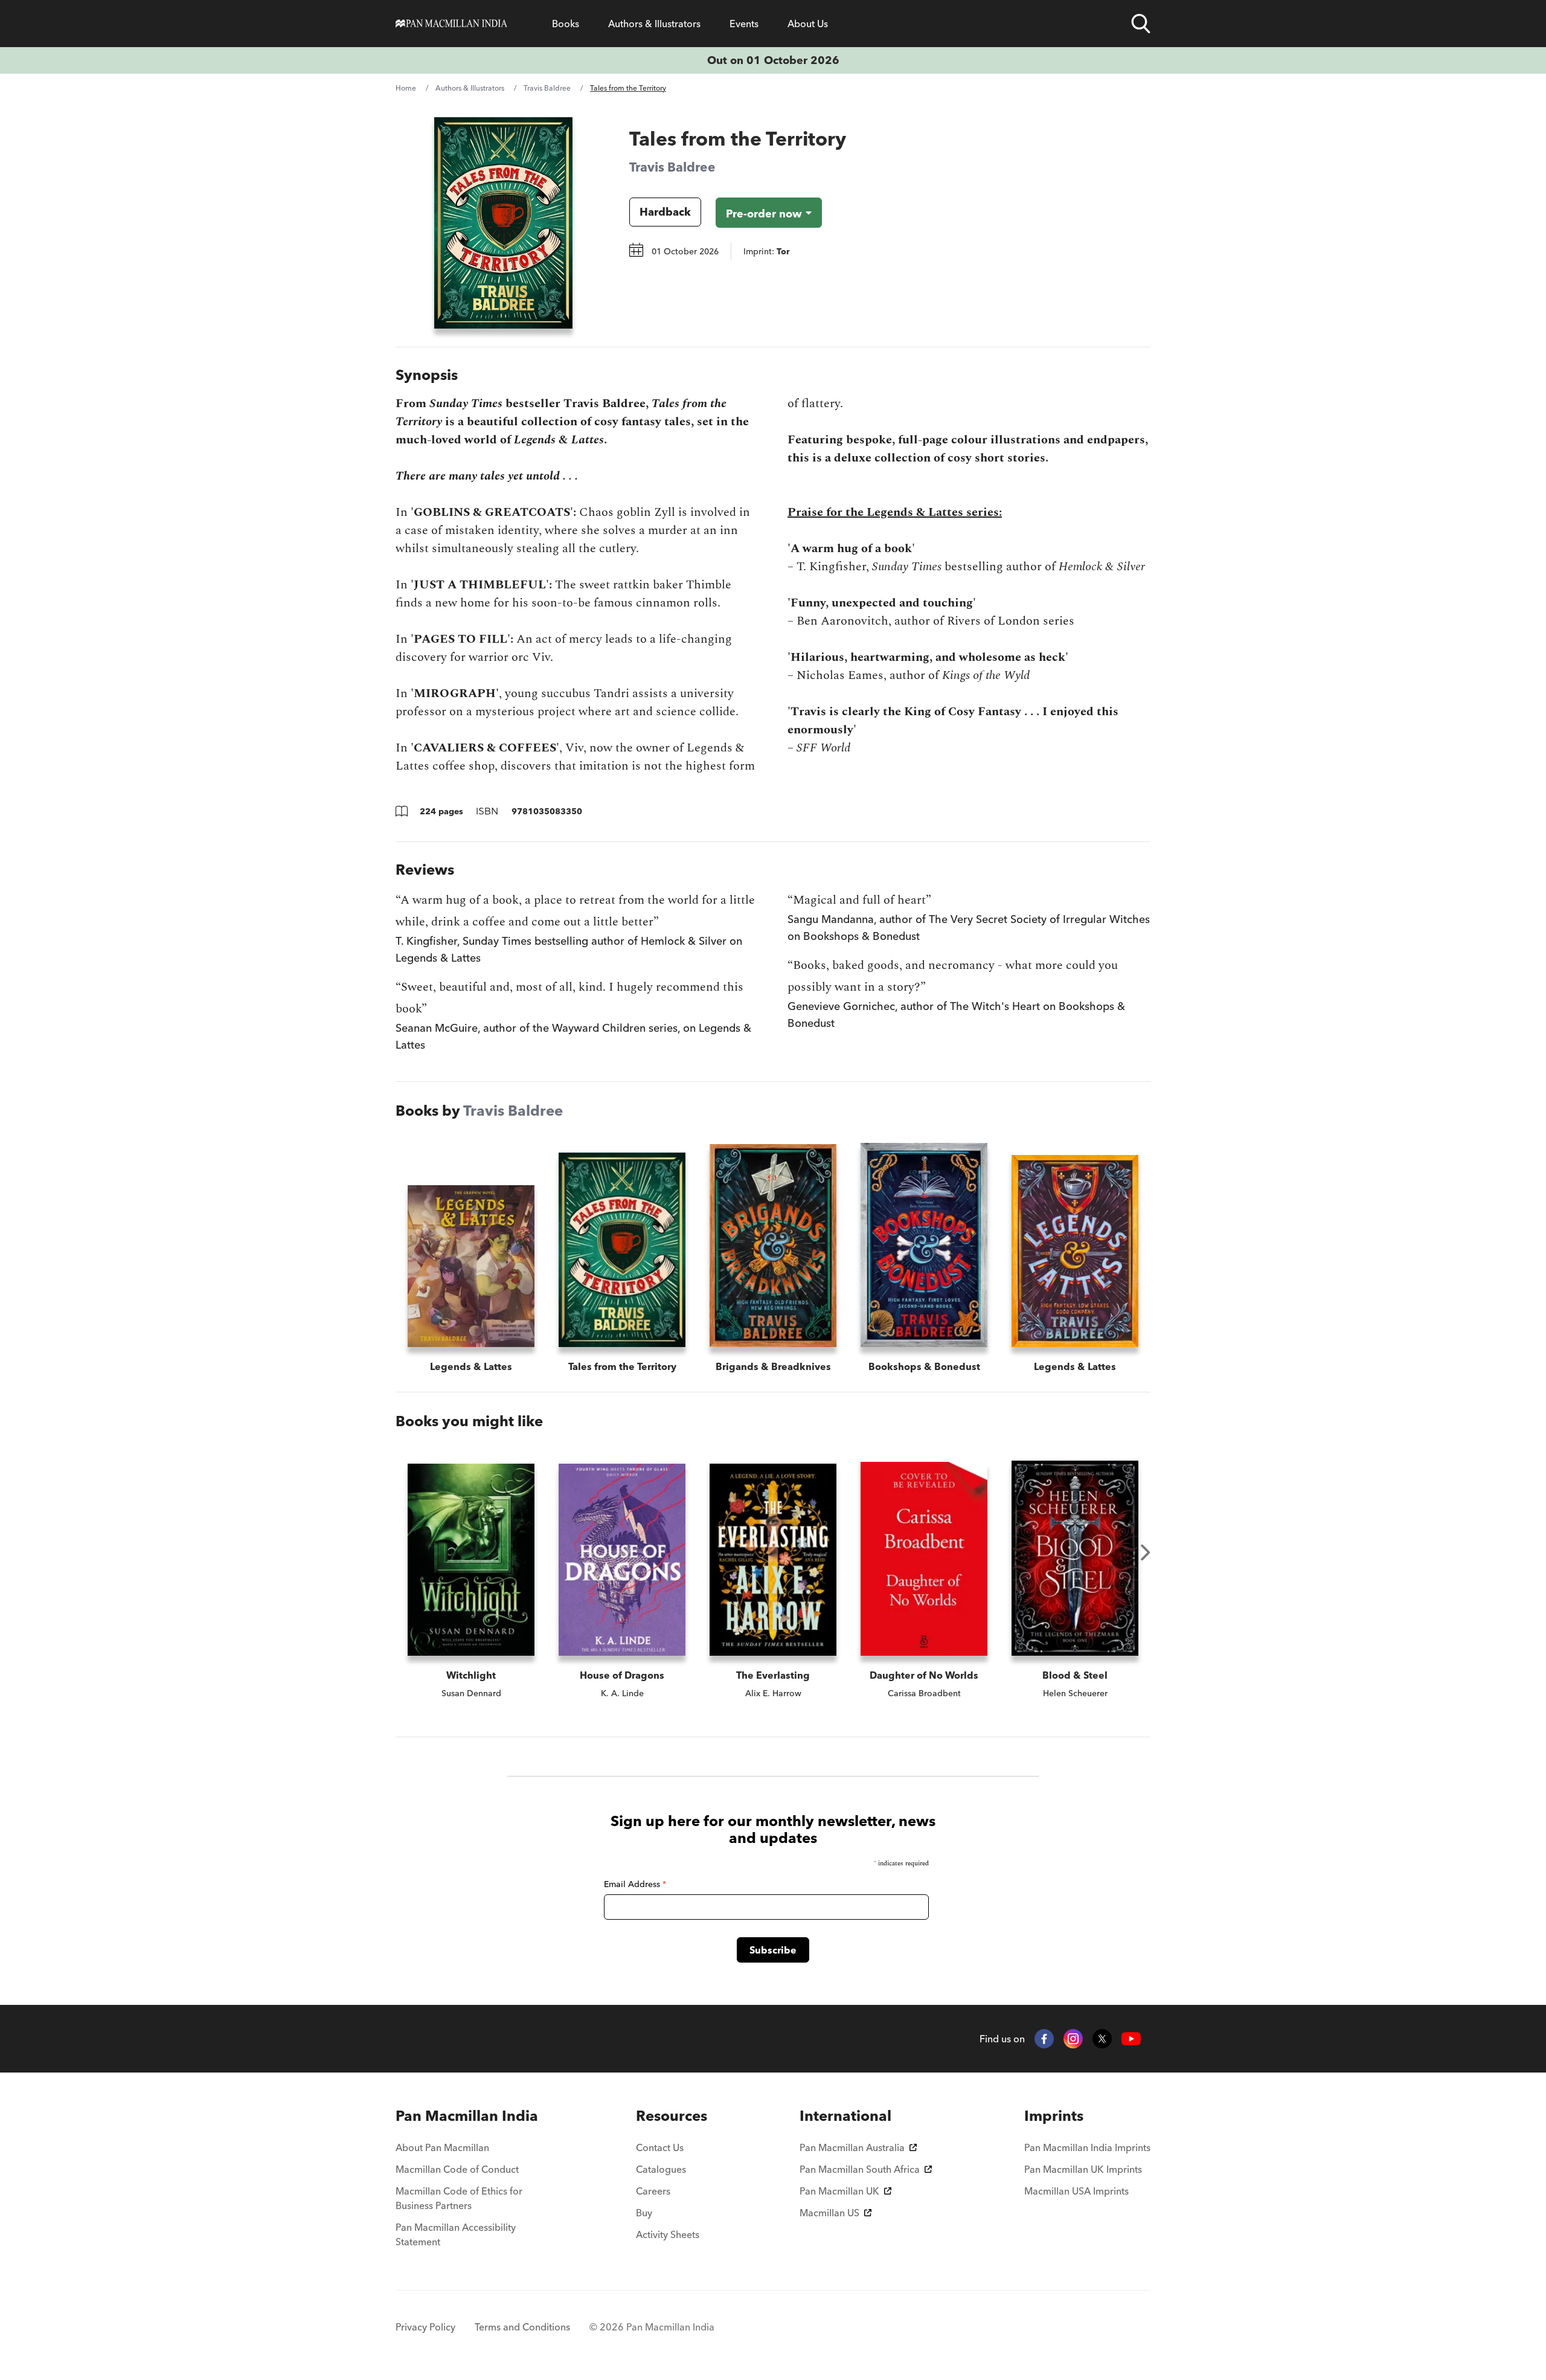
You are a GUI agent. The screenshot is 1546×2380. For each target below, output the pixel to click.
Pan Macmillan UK (839, 2191)
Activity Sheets (668, 2234)
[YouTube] (1131, 2039)
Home (406, 88)
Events (744, 24)
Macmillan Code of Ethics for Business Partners (459, 2198)
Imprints (1054, 2116)
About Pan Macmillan (442, 2147)
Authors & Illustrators (654, 24)
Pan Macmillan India (467, 2116)
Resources (672, 2116)
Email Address (635, 1884)
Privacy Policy (425, 2327)
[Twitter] (1102, 2039)
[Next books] (1146, 1552)
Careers (653, 2191)
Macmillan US (829, 2213)
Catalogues (661, 2169)
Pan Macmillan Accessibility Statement (456, 2234)
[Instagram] (1073, 2039)
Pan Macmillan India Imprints (1087, 2147)
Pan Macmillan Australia (852, 2147)
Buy (644, 2213)
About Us (808, 24)
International (845, 2116)
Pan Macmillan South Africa (860, 2169)
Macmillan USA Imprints (1076, 2191)
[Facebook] (1044, 2039)
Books (566, 24)
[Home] (451, 24)
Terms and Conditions (522, 2327)
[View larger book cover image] (503, 223)
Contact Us (660, 2147)
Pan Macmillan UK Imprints (1083, 2169)
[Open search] (1141, 24)
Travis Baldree (547, 88)
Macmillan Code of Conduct (457, 2169)
